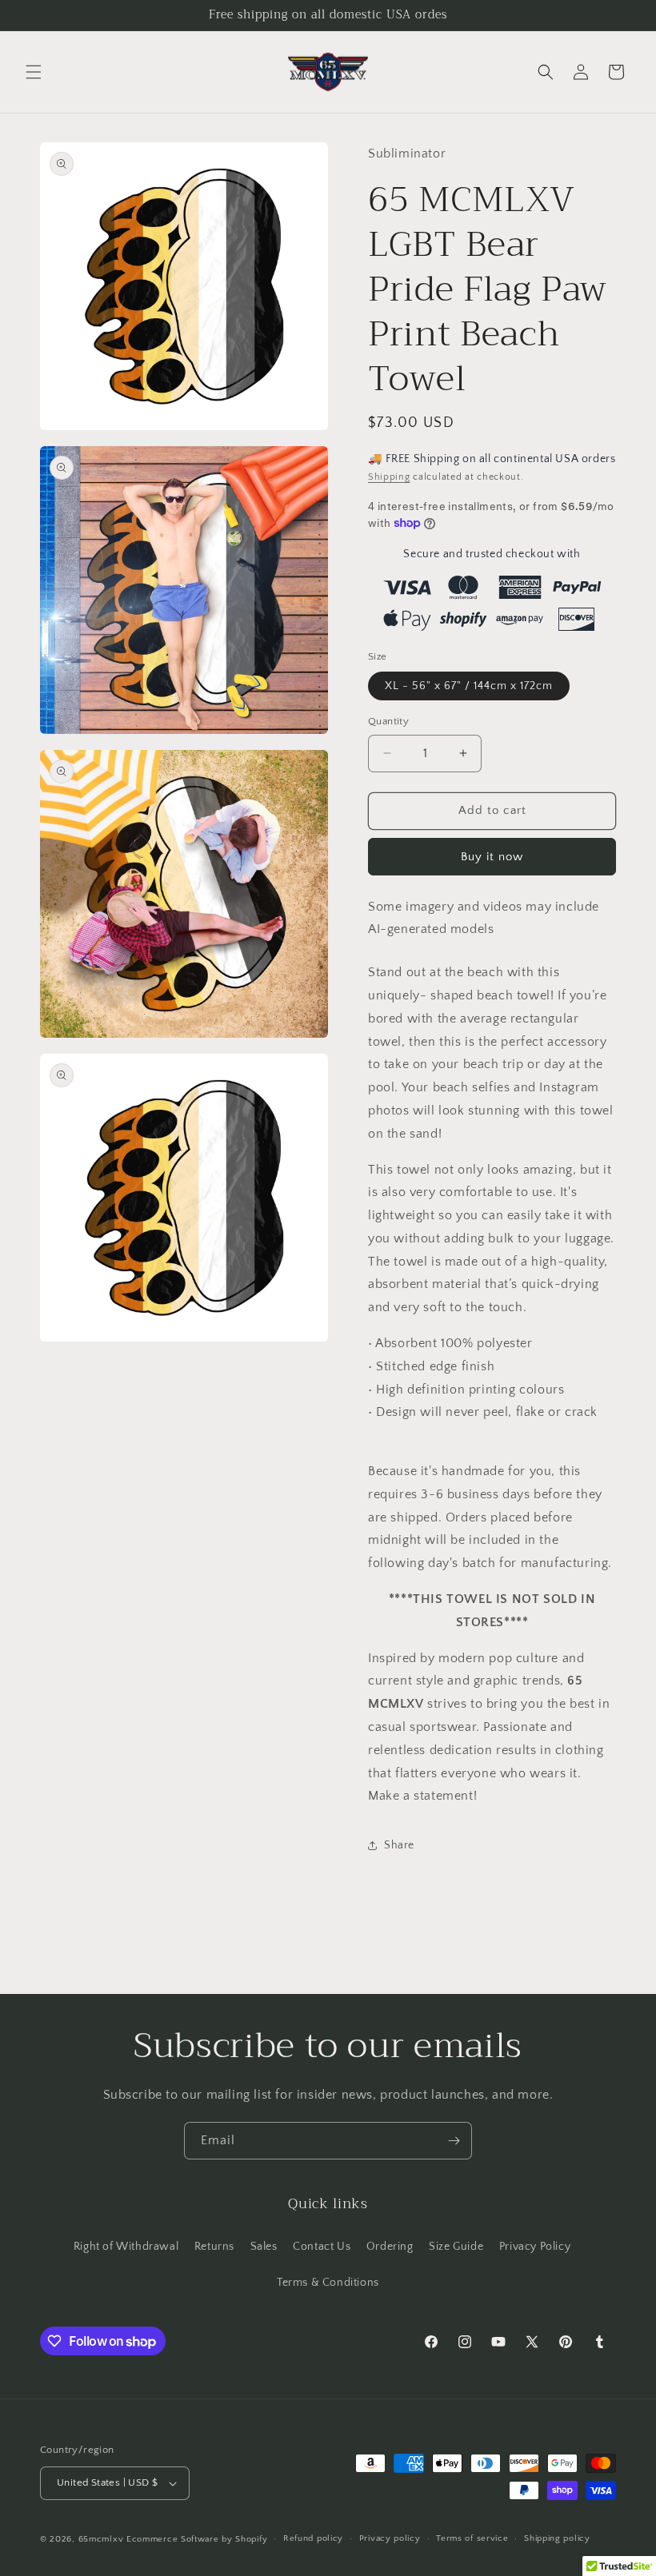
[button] (34, 72)
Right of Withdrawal (126, 2247)
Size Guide (456, 2247)
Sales (264, 2247)
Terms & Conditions (328, 2283)
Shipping (389, 477)
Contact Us (322, 2247)
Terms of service (472, 2538)
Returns (214, 2247)
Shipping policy (557, 2538)
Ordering (390, 2247)
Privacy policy (390, 2538)
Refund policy (313, 2538)
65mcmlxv (101, 2539)
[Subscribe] (454, 2141)
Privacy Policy (535, 2247)
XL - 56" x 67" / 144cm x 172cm (469, 686)
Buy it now (492, 857)
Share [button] (399, 1845)
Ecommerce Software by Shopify (197, 2539)
